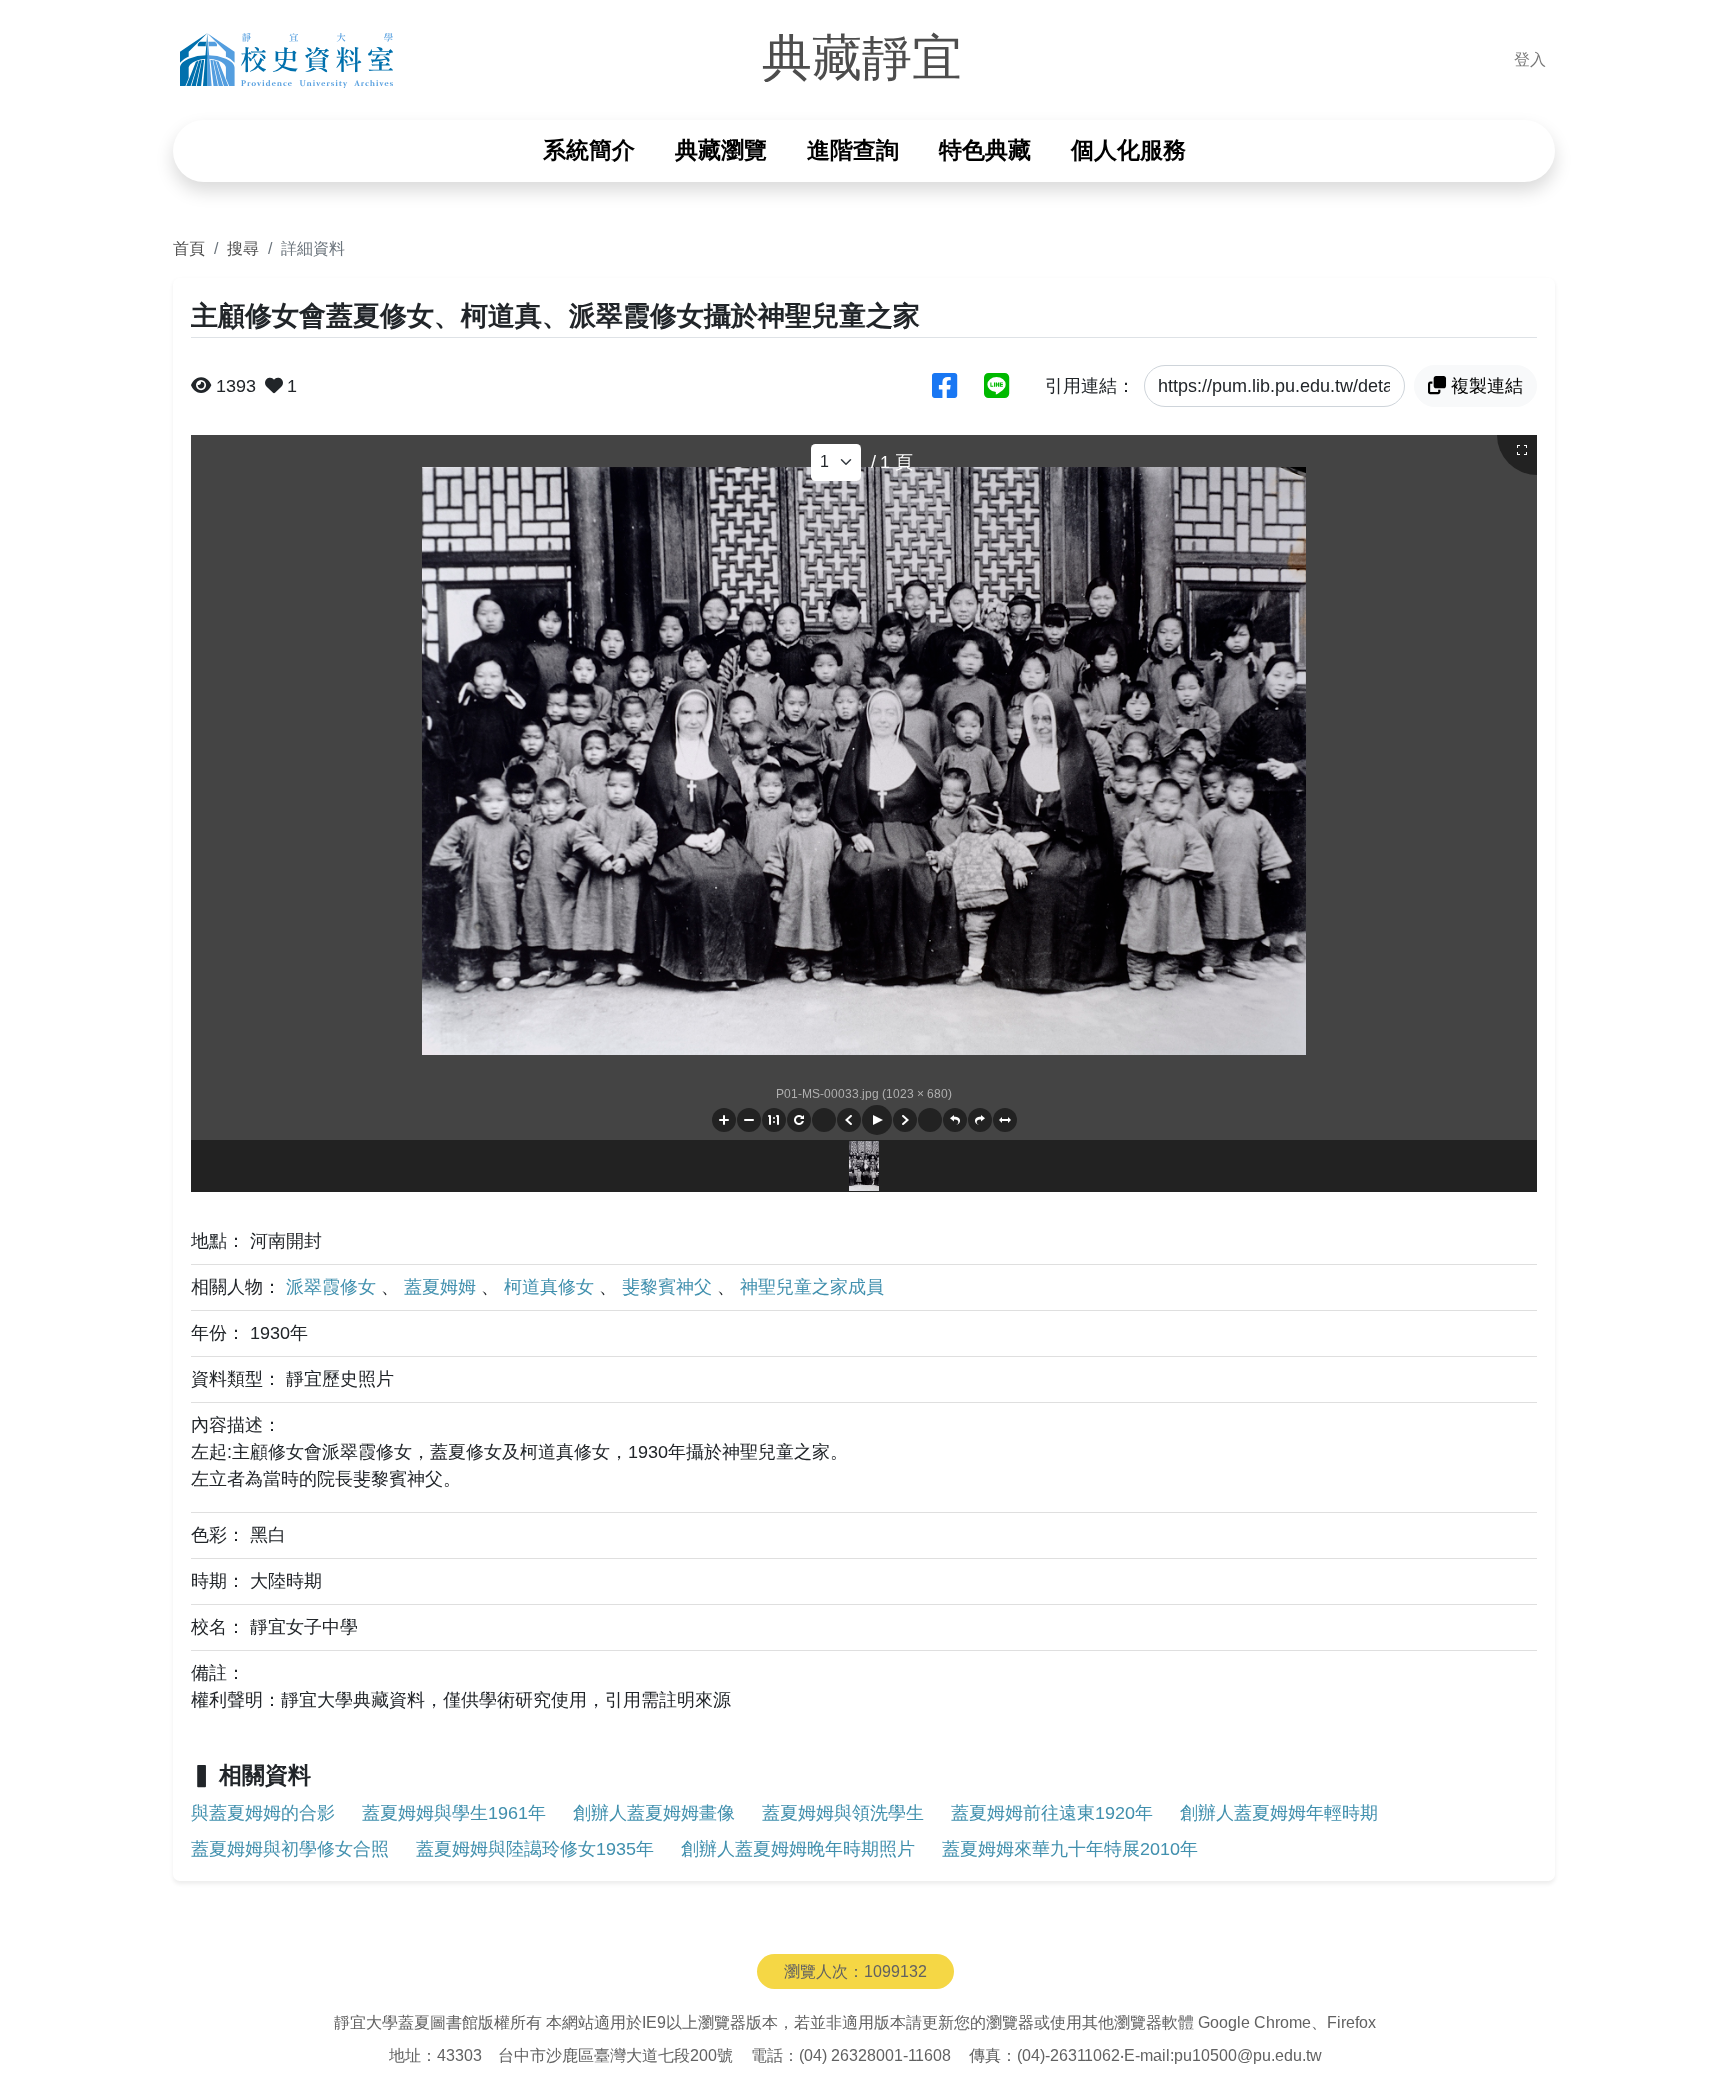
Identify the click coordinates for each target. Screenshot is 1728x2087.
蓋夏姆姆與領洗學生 (843, 1813)
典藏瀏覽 (721, 150)
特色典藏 (985, 150)
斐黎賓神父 (669, 1287)
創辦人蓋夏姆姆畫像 (654, 1813)
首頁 (189, 248)
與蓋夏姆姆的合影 (263, 1813)
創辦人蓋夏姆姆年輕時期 (1279, 1813)
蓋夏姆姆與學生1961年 (454, 1813)
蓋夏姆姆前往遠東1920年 (1052, 1813)
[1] (836, 462)
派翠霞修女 (333, 1287)
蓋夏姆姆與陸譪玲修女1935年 (535, 1849)
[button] (724, 1120)
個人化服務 (1128, 150)
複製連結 (1487, 386)
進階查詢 (853, 150)
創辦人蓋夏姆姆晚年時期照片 (798, 1849)
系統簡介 (589, 150)
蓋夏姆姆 (442, 1287)
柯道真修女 (551, 1287)
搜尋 (243, 248)
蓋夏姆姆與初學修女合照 (290, 1849)
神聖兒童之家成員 (812, 1287)
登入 (1530, 59)
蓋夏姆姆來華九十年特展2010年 (1070, 1849)
